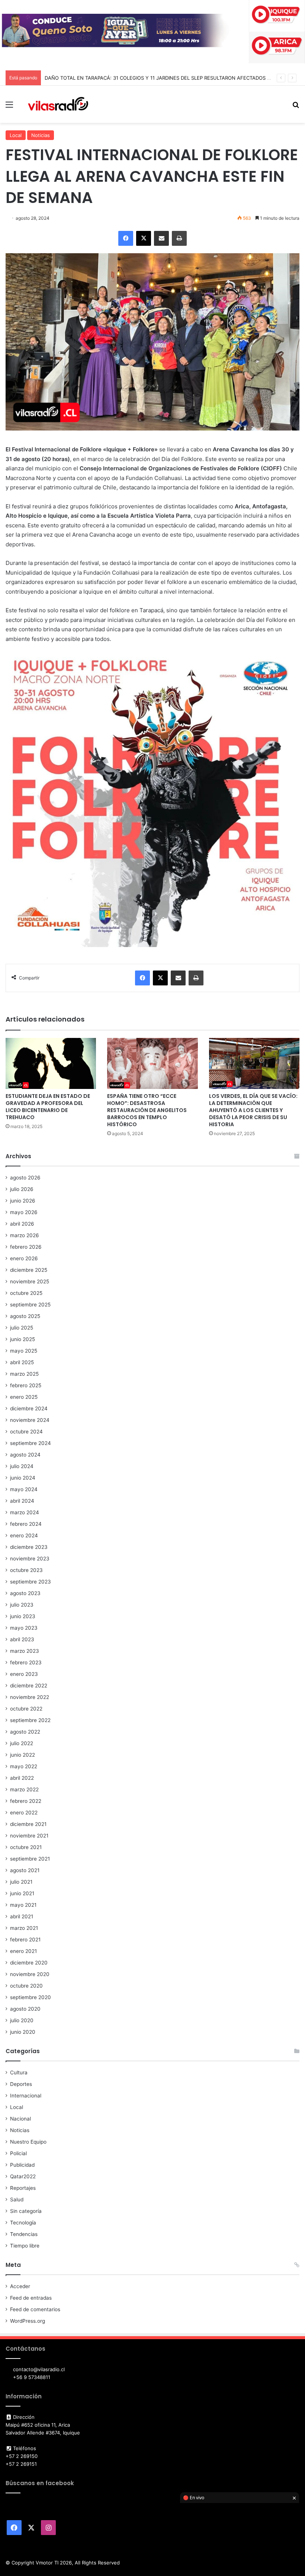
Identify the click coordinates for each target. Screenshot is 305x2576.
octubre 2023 (26, 1570)
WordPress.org (28, 2321)
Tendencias (24, 2234)
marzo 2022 (24, 1789)
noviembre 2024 (30, 1420)
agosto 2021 (25, 1870)
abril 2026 (22, 1224)
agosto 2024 (25, 1455)
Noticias (41, 135)
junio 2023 (23, 1616)
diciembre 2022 (29, 1686)
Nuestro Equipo (28, 2142)
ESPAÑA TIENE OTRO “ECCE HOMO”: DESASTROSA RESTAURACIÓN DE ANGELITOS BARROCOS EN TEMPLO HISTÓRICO (147, 1110)
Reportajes (23, 2188)
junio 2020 (23, 2032)
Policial (18, 2153)
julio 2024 (22, 1466)
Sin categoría (26, 2211)
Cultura (19, 2072)
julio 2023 (22, 1605)
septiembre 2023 (30, 1582)
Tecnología (23, 2223)
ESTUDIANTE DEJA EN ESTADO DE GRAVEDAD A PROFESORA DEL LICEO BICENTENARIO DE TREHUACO (48, 1107)
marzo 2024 (25, 1512)
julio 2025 (22, 1328)
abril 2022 (22, 1778)
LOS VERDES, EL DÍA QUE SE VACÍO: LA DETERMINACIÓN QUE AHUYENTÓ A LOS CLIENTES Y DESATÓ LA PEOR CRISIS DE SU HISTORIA (253, 1110)
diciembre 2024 (29, 1408)
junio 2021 (22, 1893)
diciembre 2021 (28, 1824)
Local (16, 135)
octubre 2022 (26, 1709)
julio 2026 (22, 1189)
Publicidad (22, 2165)
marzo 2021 (24, 1928)
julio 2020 (22, 2020)
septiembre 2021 (30, 1859)
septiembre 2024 (30, 1443)
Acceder (20, 2286)
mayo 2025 (24, 1351)
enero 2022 (24, 1813)
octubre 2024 (26, 1432)
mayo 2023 (24, 1628)
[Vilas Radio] (58, 104)
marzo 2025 (24, 1374)
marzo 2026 (25, 1235)
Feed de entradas (31, 2298)
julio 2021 (21, 1882)
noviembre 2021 (29, 1836)
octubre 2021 (26, 1847)
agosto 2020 (25, 2009)
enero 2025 (24, 1397)
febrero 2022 (26, 1801)
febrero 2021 (25, 1940)
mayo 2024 (24, 1489)
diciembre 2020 (29, 1963)
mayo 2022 (24, 1766)
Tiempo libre (25, 2246)
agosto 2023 (25, 1593)
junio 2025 (23, 1339)
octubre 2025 (26, 1293)
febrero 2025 (26, 1385)
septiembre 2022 (30, 1720)
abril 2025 (22, 1362)
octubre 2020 (26, 1986)
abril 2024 (22, 1501)
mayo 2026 (24, 1212)
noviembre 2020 (30, 1974)
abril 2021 (22, 1916)
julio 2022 (22, 1743)
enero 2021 (23, 1951)
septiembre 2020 (30, 1997)
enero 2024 (24, 1535)
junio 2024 (23, 1478)
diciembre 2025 (29, 1270)
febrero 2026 (26, 1247)
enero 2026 (24, 1258)
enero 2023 (24, 1674)
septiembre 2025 (30, 1305)
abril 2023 (22, 1639)
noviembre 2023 (30, 1559)
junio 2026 (23, 1201)
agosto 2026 (25, 1178)
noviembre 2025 (30, 1281)
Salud (17, 2199)
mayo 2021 (23, 1905)
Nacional (20, 2119)
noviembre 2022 (30, 1697)
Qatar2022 (23, 2176)
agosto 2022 (25, 1732)
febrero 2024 (26, 1524)
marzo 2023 (25, 1651)
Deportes (21, 2084)
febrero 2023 (26, 1662)
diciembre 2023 (29, 1547)
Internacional (26, 2096)
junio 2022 (23, 1755)
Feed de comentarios (35, 2309)
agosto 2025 (25, 1316)
